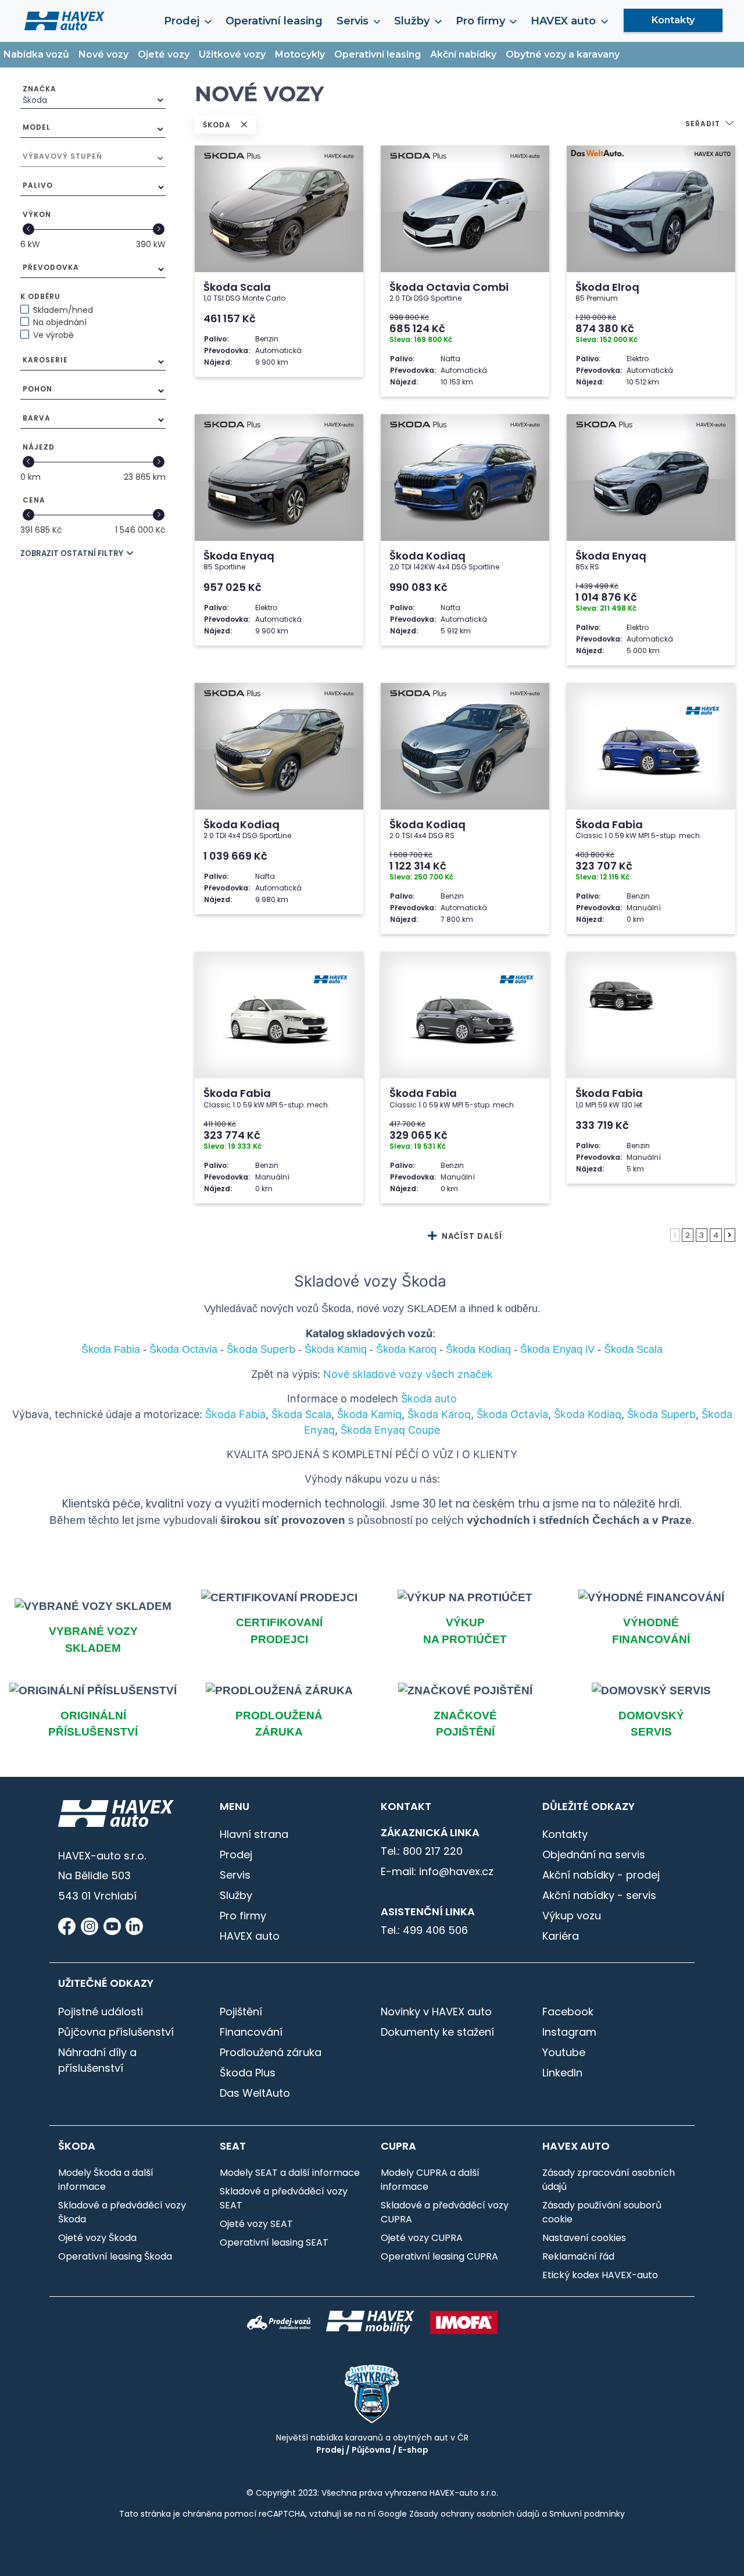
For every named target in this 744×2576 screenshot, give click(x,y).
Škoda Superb (661, 1414)
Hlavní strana (254, 1834)
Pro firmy (243, 1916)
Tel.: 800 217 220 (422, 1851)
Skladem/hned (63, 310)
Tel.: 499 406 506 (424, 1930)
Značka (40, 89)
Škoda (77, 2146)
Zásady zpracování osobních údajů (609, 2180)
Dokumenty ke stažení (437, 2032)
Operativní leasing (274, 21)
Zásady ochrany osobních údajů (474, 2514)
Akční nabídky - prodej (601, 1875)
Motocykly (300, 54)
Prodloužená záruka (271, 2052)
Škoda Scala (301, 1414)
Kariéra (561, 1936)
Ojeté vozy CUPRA (422, 2238)
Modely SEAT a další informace (290, 2173)
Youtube (564, 2052)
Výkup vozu (572, 1916)
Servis (235, 1875)
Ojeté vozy (164, 54)
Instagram (569, 2032)
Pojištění (241, 2012)
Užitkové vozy (232, 54)
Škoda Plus (248, 2073)
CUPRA (398, 2146)
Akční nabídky (463, 54)
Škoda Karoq (439, 1414)
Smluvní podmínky (587, 2514)
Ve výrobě (53, 335)
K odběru (40, 296)
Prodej (236, 1854)
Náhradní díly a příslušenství (97, 2060)
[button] (710, 125)
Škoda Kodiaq (588, 1414)
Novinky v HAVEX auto (436, 2012)
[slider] (28, 229)
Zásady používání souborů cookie (602, 2212)
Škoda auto (429, 1399)
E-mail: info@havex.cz (437, 1871)
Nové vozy (103, 54)
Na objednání (60, 322)
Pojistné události (101, 2012)
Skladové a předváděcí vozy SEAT (284, 2198)
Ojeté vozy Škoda (97, 2238)
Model (37, 127)
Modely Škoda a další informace (106, 2180)
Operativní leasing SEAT (274, 2242)
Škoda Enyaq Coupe (390, 1430)
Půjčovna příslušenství (116, 2032)
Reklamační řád (578, 2256)
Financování (251, 2032)
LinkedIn (562, 2073)
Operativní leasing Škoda (115, 2256)
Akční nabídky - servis (599, 1895)
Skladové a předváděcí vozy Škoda (122, 2212)
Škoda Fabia (235, 1414)
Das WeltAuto (255, 2093)
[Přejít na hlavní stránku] (65, 20)
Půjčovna (371, 2450)
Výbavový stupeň (62, 156)
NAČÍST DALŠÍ (471, 1236)
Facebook (568, 2012)
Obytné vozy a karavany (563, 54)
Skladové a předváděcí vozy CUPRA (445, 2212)
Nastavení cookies (584, 2238)
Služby (236, 1895)
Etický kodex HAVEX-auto (600, 2275)
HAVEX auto (250, 1936)
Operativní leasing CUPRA (439, 2256)
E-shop (413, 2450)
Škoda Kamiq (369, 1414)
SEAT (233, 2146)
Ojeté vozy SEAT (256, 2224)
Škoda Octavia (512, 1414)
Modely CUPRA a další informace (430, 2180)
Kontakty (673, 20)
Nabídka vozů (36, 54)
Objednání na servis (594, 1854)
